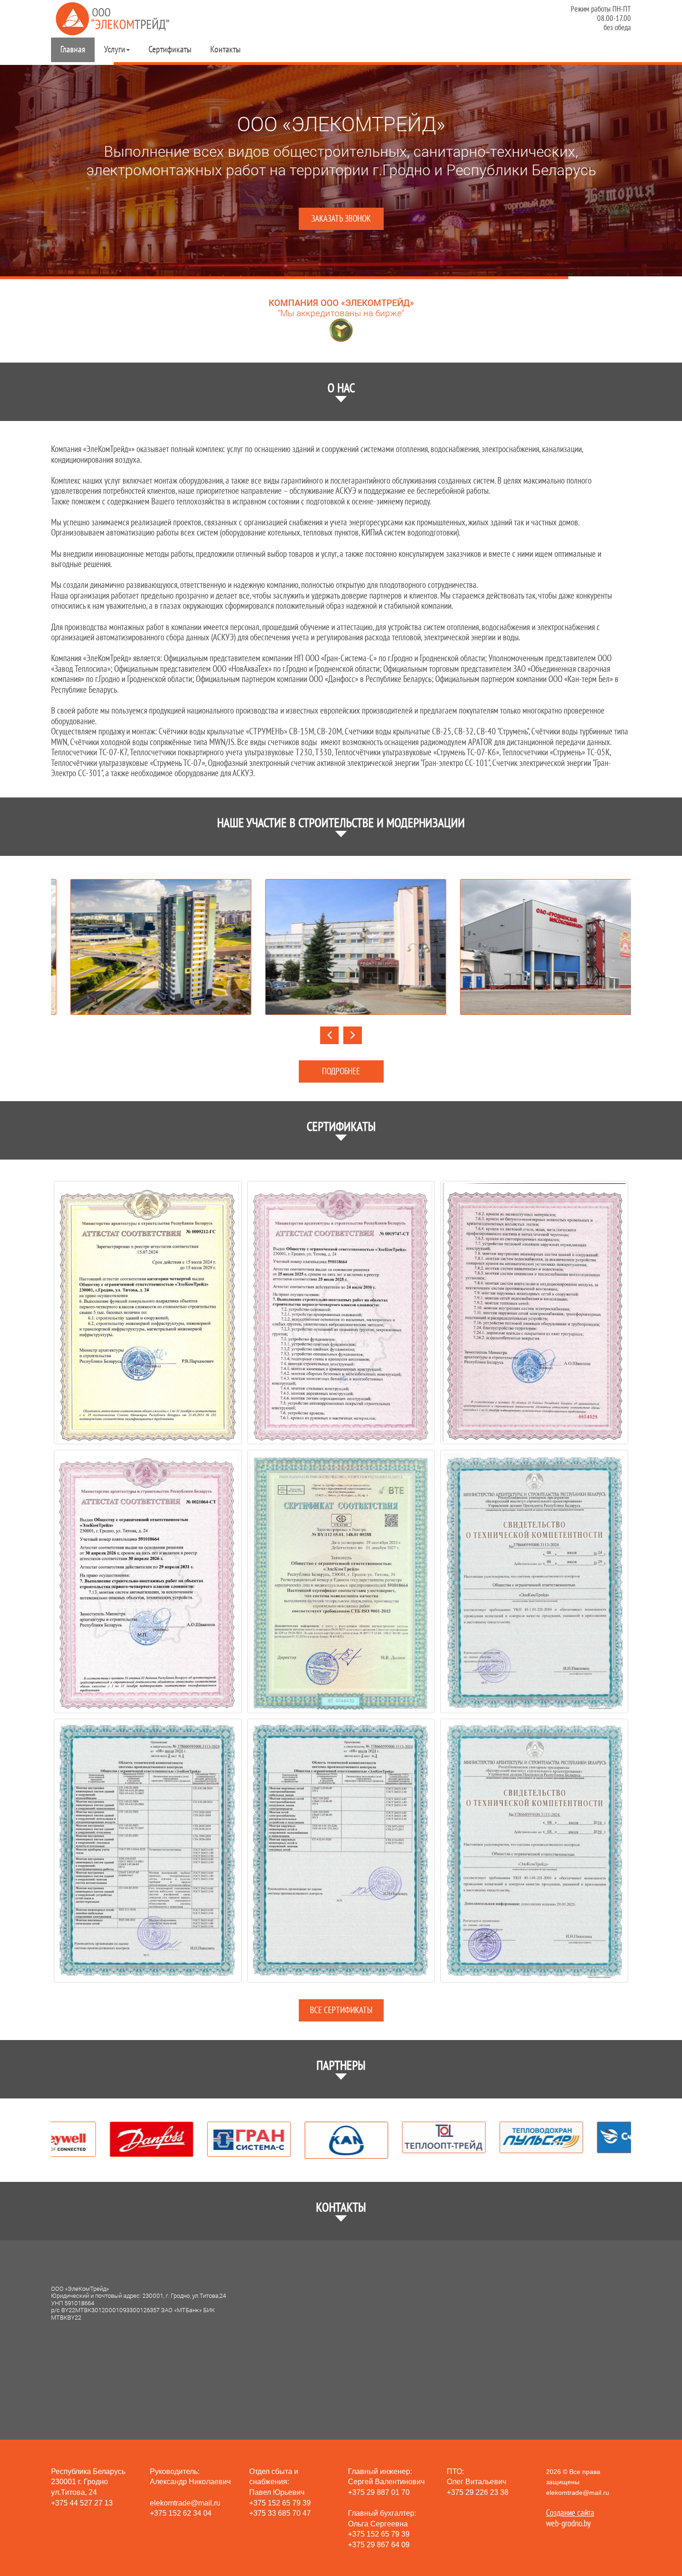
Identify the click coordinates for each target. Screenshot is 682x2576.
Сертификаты (170, 50)
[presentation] (329, 1035)
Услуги (115, 50)
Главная (73, 50)
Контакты (225, 50)
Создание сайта (570, 2513)
